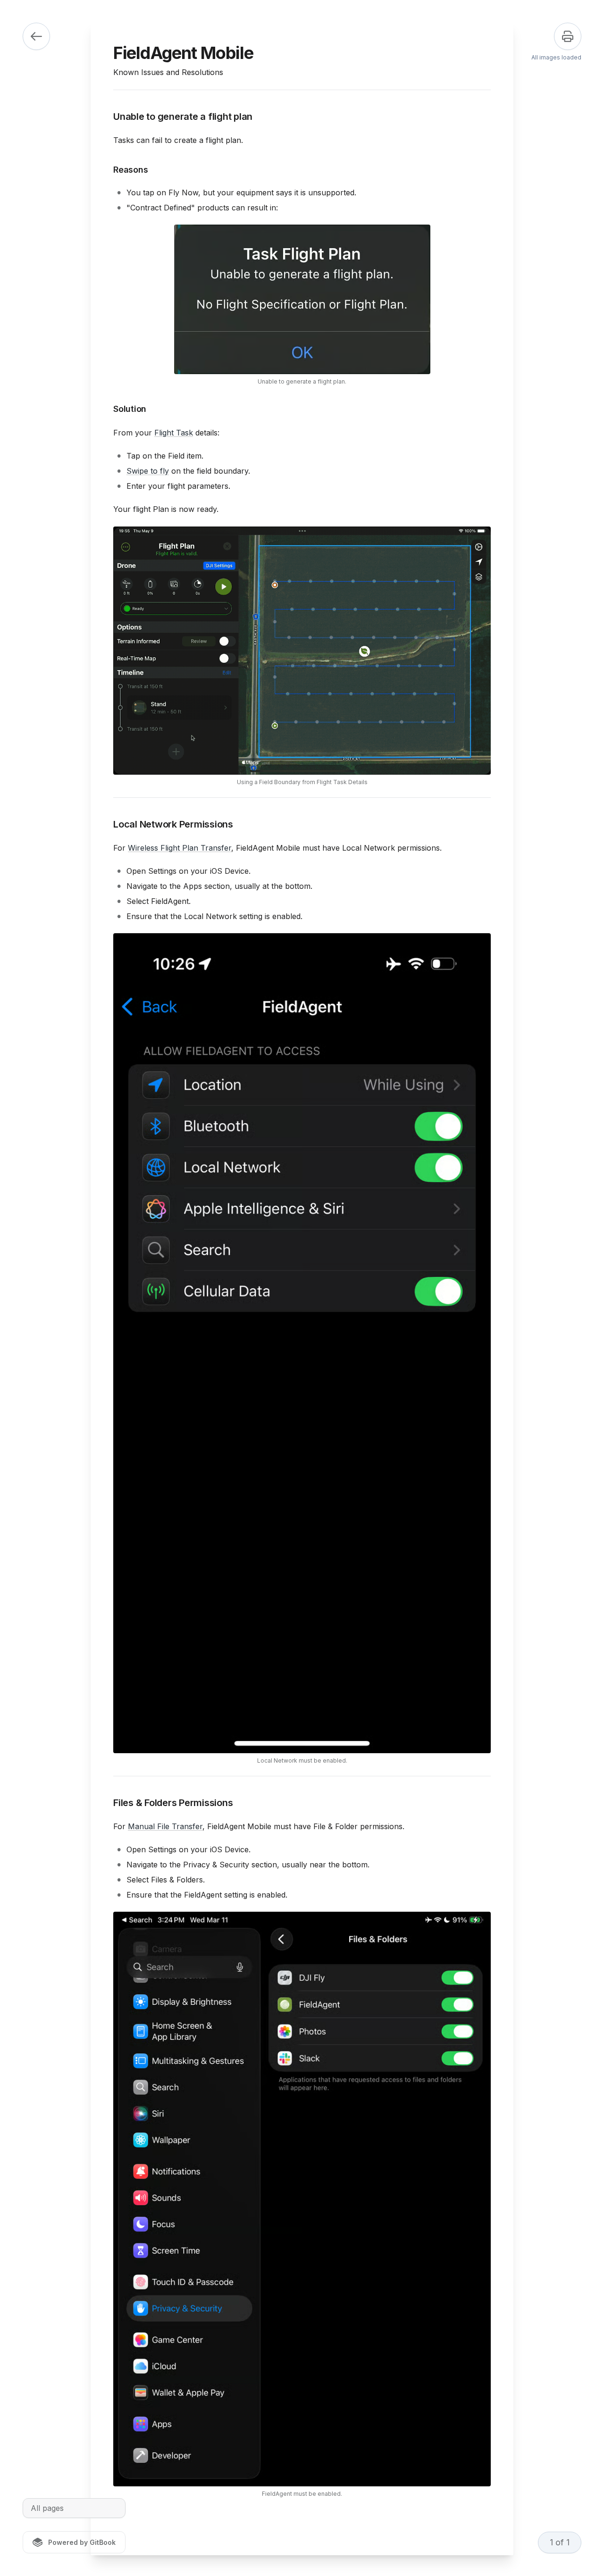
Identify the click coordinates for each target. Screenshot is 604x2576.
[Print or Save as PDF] (568, 36)
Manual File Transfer (165, 1826)
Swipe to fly (148, 471)
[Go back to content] (36, 36)
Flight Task (174, 433)
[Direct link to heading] (106, 117)
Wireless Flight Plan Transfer (180, 848)
